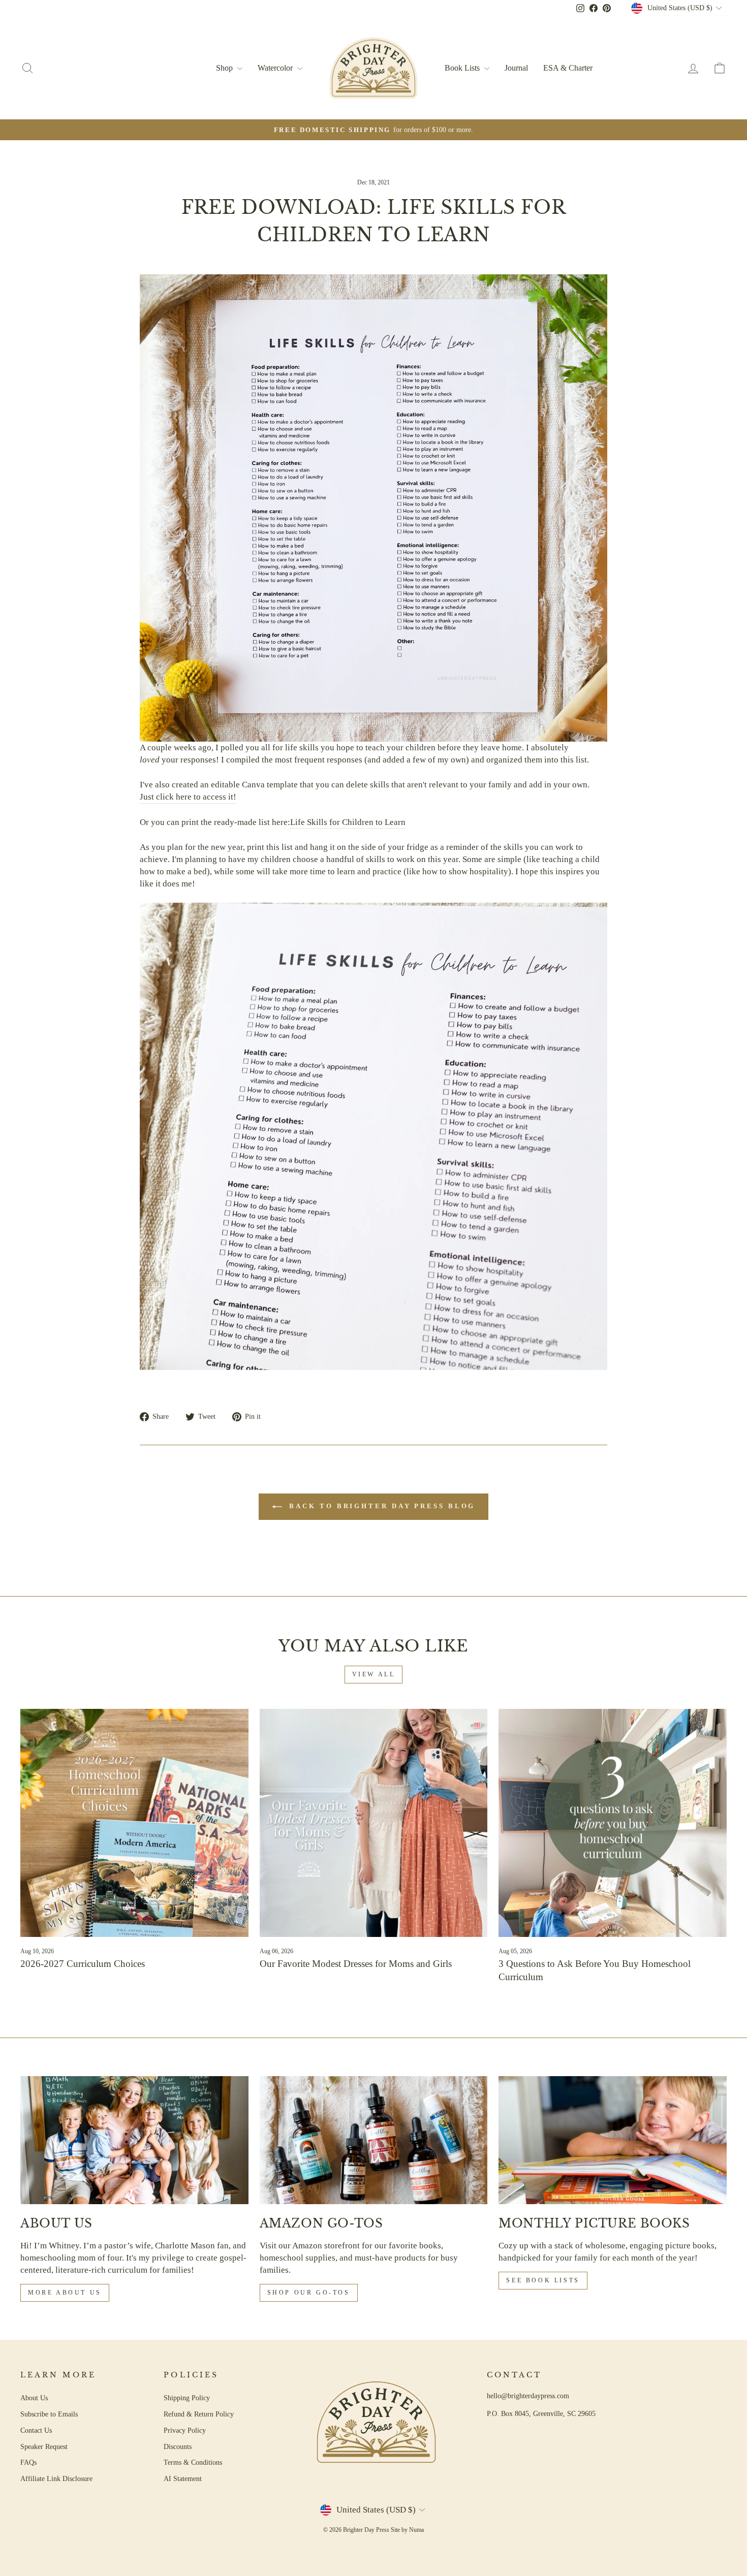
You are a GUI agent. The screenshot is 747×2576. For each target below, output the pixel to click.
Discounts (178, 2446)
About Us (34, 2398)
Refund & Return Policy (199, 2414)
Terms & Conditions (193, 2462)
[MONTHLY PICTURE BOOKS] (613, 2140)
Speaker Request (44, 2446)
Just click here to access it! (188, 797)
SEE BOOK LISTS (543, 2280)
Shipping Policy (187, 2398)
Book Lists (463, 68)
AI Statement (183, 2478)
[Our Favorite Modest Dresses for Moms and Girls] (374, 1823)
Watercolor (276, 68)
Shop (225, 68)
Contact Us (36, 2430)
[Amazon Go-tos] (374, 2140)
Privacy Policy (185, 2430)
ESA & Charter (568, 68)
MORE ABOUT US (65, 2293)
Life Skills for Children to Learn (348, 822)
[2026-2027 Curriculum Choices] (134, 1823)
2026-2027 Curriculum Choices (83, 1964)
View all (374, 1674)
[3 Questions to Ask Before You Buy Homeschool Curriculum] (613, 1823)
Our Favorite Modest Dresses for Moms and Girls (356, 1964)
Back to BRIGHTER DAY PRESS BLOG (381, 1506)
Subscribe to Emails (49, 2414)
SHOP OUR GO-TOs (309, 2293)
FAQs (28, 2462)
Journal (516, 68)
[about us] (134, 2140)
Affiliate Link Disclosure (56, 2478)
